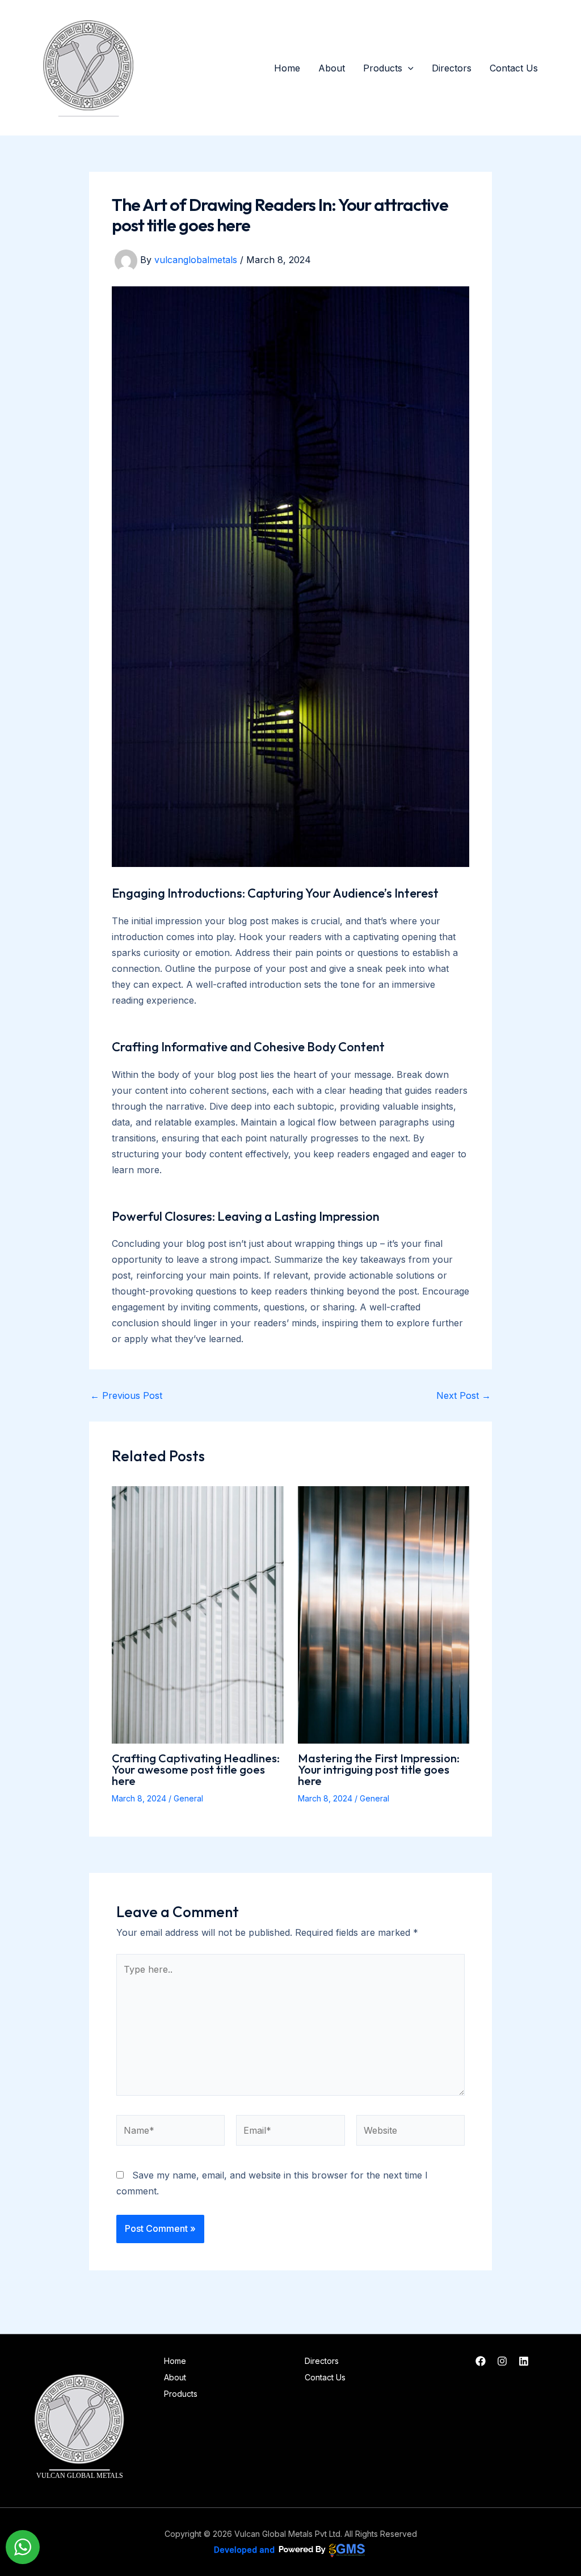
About (332, 68)
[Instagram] (502, 2361)
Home (287, 68)
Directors (452, 68)
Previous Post (126, 1395)
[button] (408, 68)
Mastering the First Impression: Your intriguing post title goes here (379, 1769)
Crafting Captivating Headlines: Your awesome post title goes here (196, 1769)
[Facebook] (481, 2361)
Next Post (464, 1395)
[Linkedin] (524, 2361)
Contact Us (514, 68)
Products (383, 68)
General (188, 1798)
